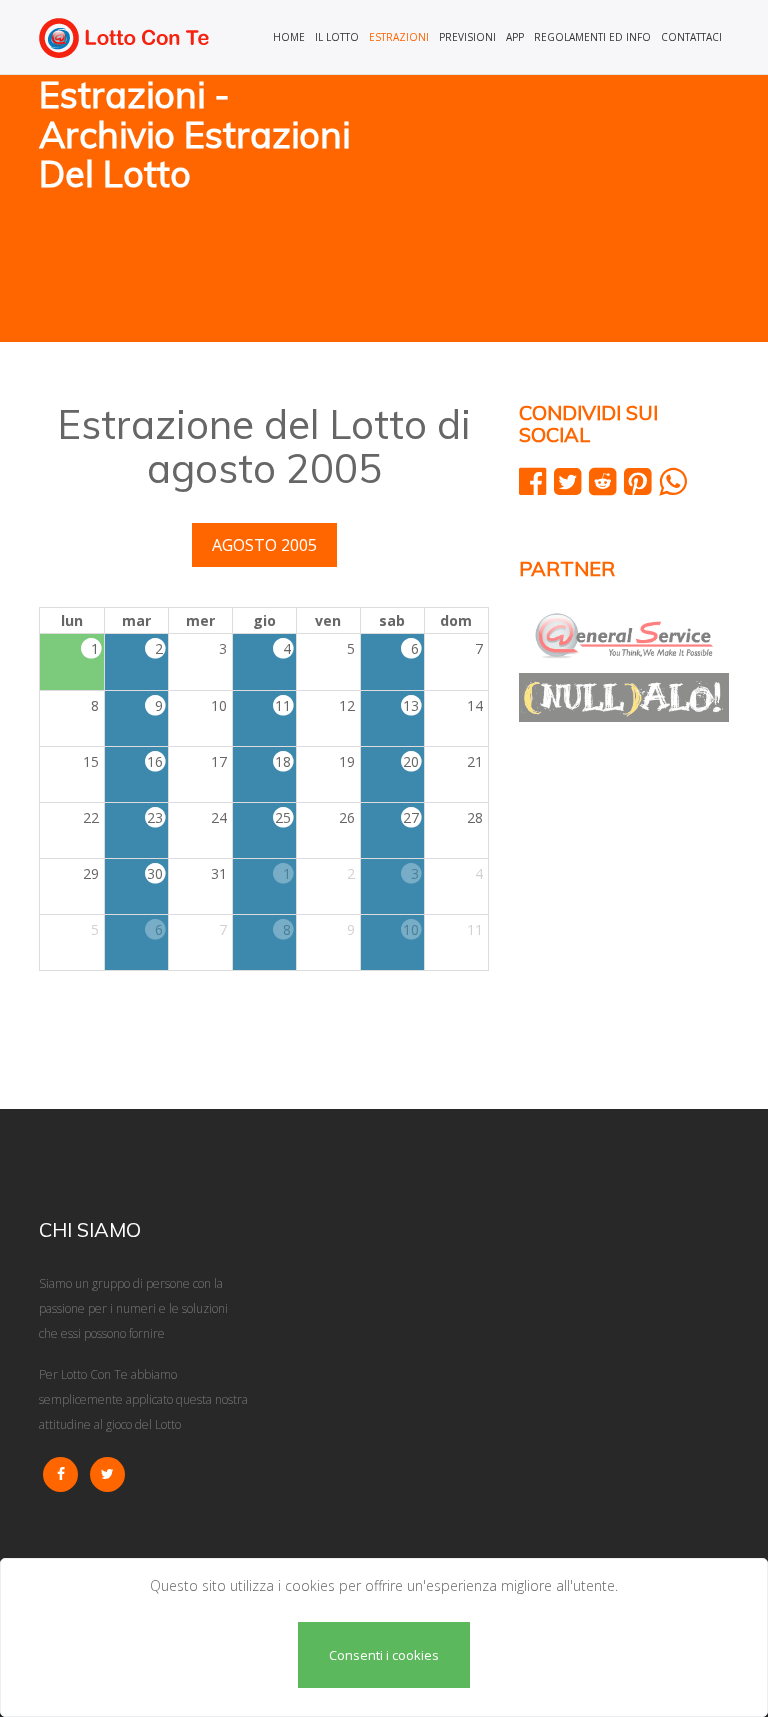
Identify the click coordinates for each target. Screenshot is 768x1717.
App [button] (515, 37)
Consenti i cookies (384, 1655)
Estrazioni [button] (399, 37)
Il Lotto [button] (337, 37)
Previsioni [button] (467, 37)
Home (289, 37)
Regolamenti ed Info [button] (592, 37)
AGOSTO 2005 (264, 545)
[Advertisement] (564, 210)
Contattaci (691, 37)
